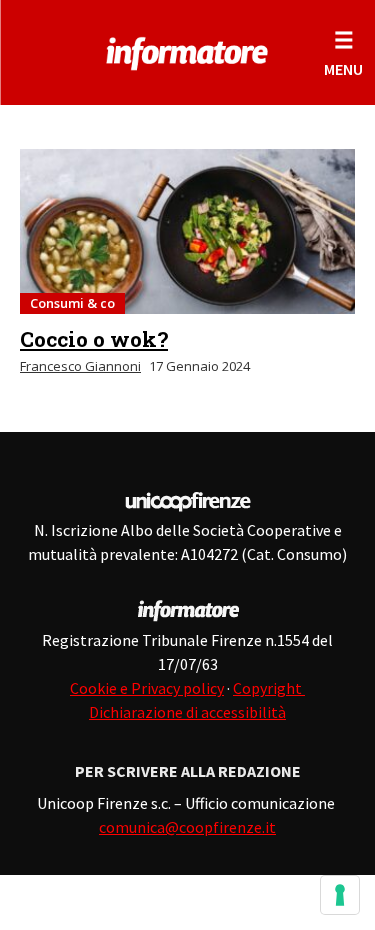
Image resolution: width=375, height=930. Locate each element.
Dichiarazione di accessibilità (187, 712)
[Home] (187, 50)
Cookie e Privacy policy (147, 688)
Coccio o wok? (94, 339)
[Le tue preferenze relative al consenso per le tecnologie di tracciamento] (340, 895)
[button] (343, 52)
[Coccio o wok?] (187, 231)
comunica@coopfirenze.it (187, 827)
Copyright (269, 688)
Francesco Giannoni (80, 366)
